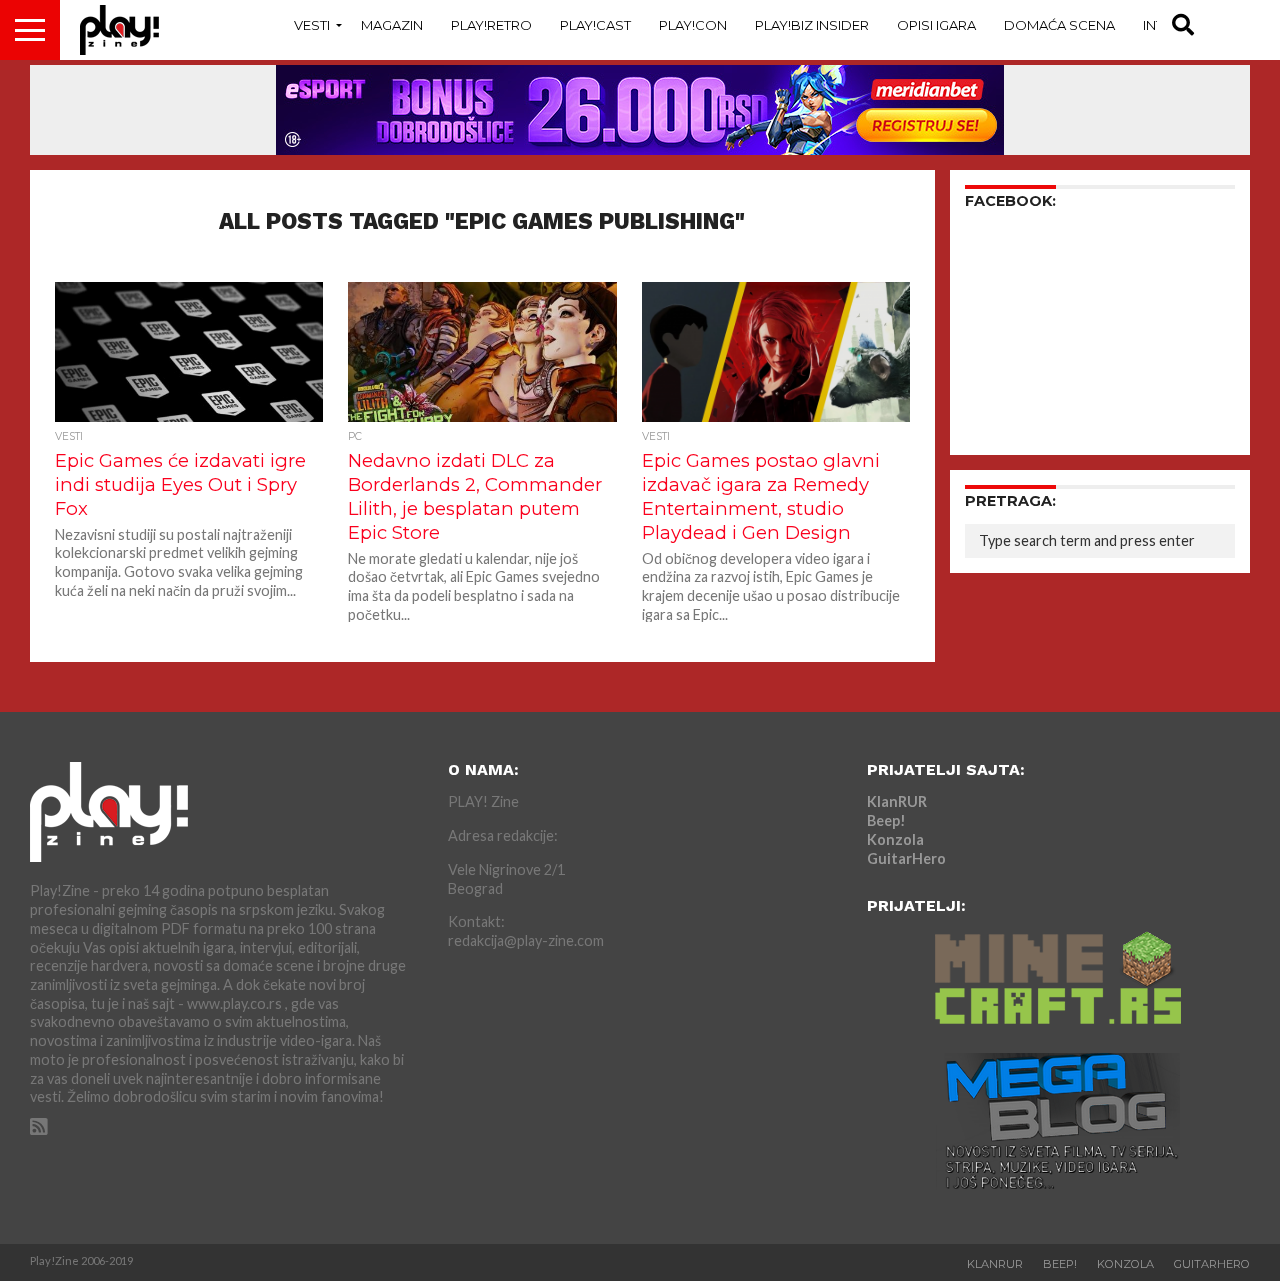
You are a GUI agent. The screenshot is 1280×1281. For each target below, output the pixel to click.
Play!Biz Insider (812, 25)
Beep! (886, 820)
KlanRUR (897, 801)
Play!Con (693, 25)
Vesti (312, 25)
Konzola (895, 839)
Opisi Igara (936, 25)
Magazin (392, 25)
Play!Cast (595, 25)
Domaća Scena (1059, 25)
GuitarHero (906, 858)
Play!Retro (491, 25)
